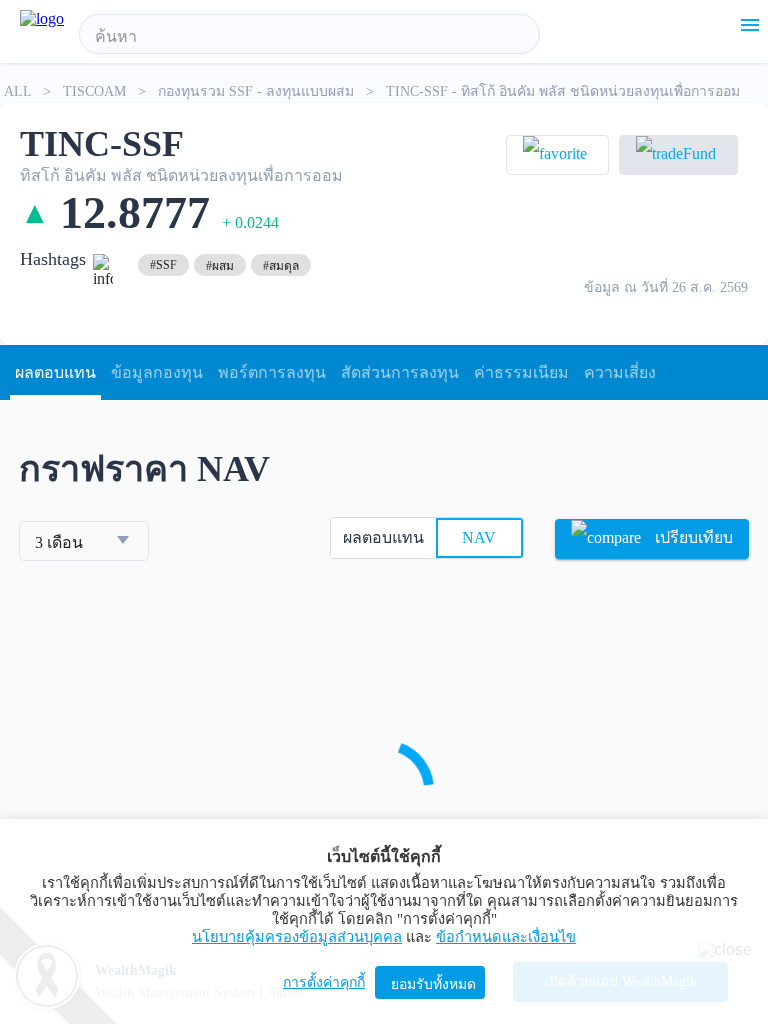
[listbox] (163, 265)
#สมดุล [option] (281, 266)
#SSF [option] (163, 265)
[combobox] (309, 37)
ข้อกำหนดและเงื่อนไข (506, 937)
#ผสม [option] (220, 266)
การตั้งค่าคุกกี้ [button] (324, 982)
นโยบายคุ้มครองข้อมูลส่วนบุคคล (297, 937)
